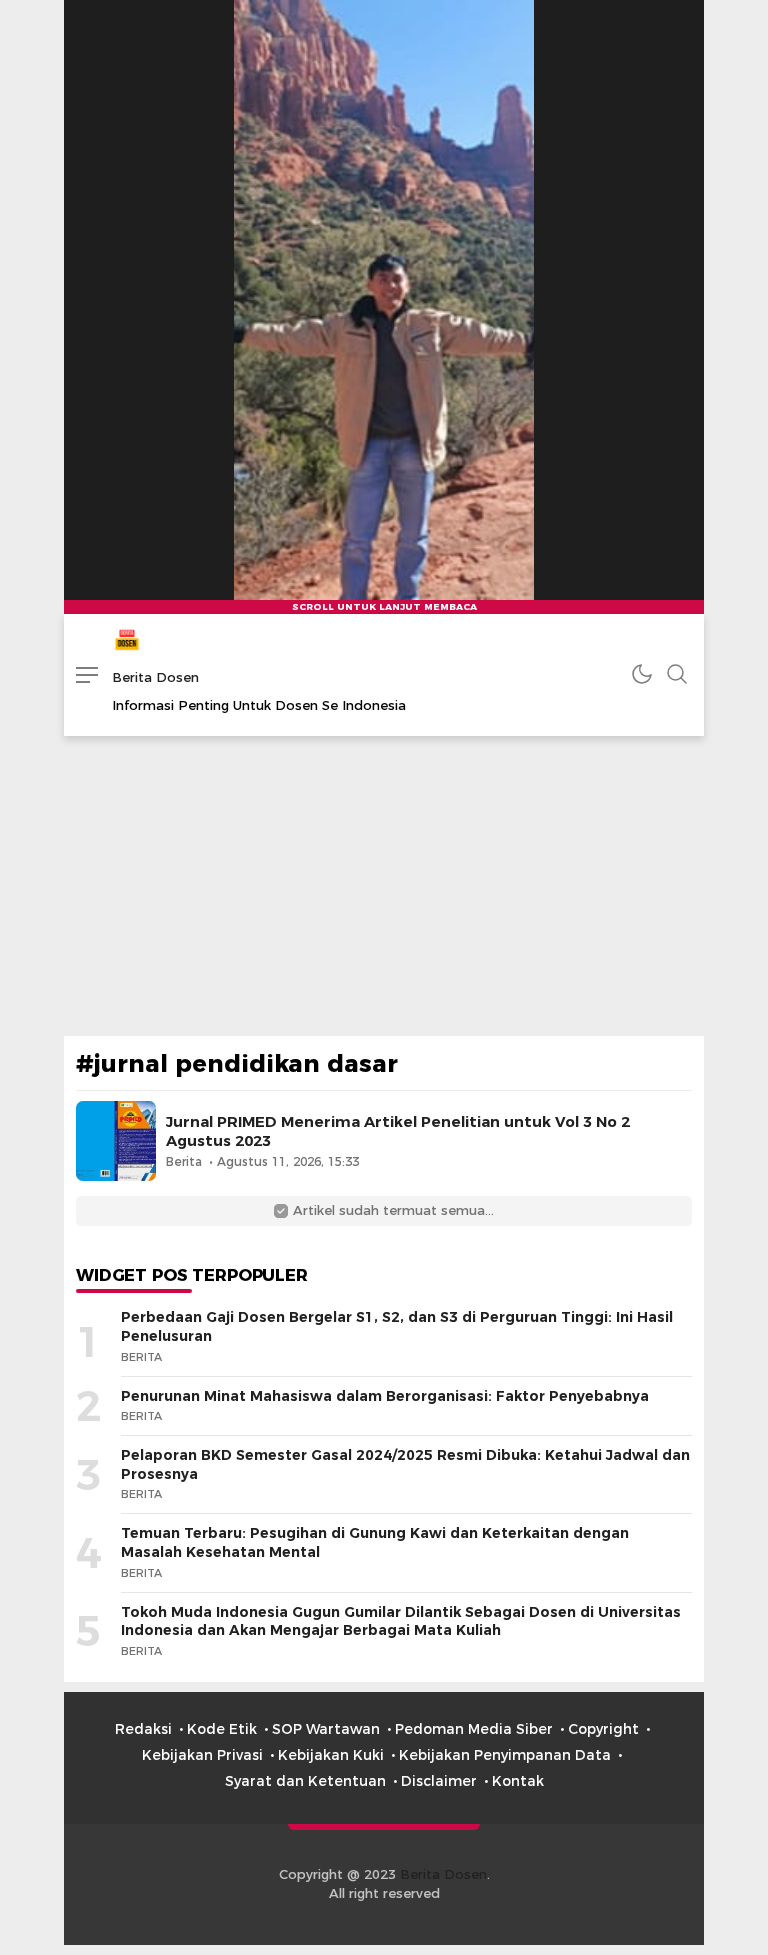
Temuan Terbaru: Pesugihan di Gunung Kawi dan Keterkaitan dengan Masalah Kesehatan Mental (375, 1542)
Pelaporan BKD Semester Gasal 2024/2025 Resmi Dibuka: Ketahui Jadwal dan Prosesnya (405, 1464)
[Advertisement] (384, 886)
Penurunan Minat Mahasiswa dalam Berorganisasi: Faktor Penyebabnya (385, 1396)
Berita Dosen (155, 677)
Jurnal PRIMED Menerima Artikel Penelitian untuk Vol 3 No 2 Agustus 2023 (398, 1131)
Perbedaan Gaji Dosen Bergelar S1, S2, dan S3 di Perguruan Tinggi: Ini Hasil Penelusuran (397, 1326)
